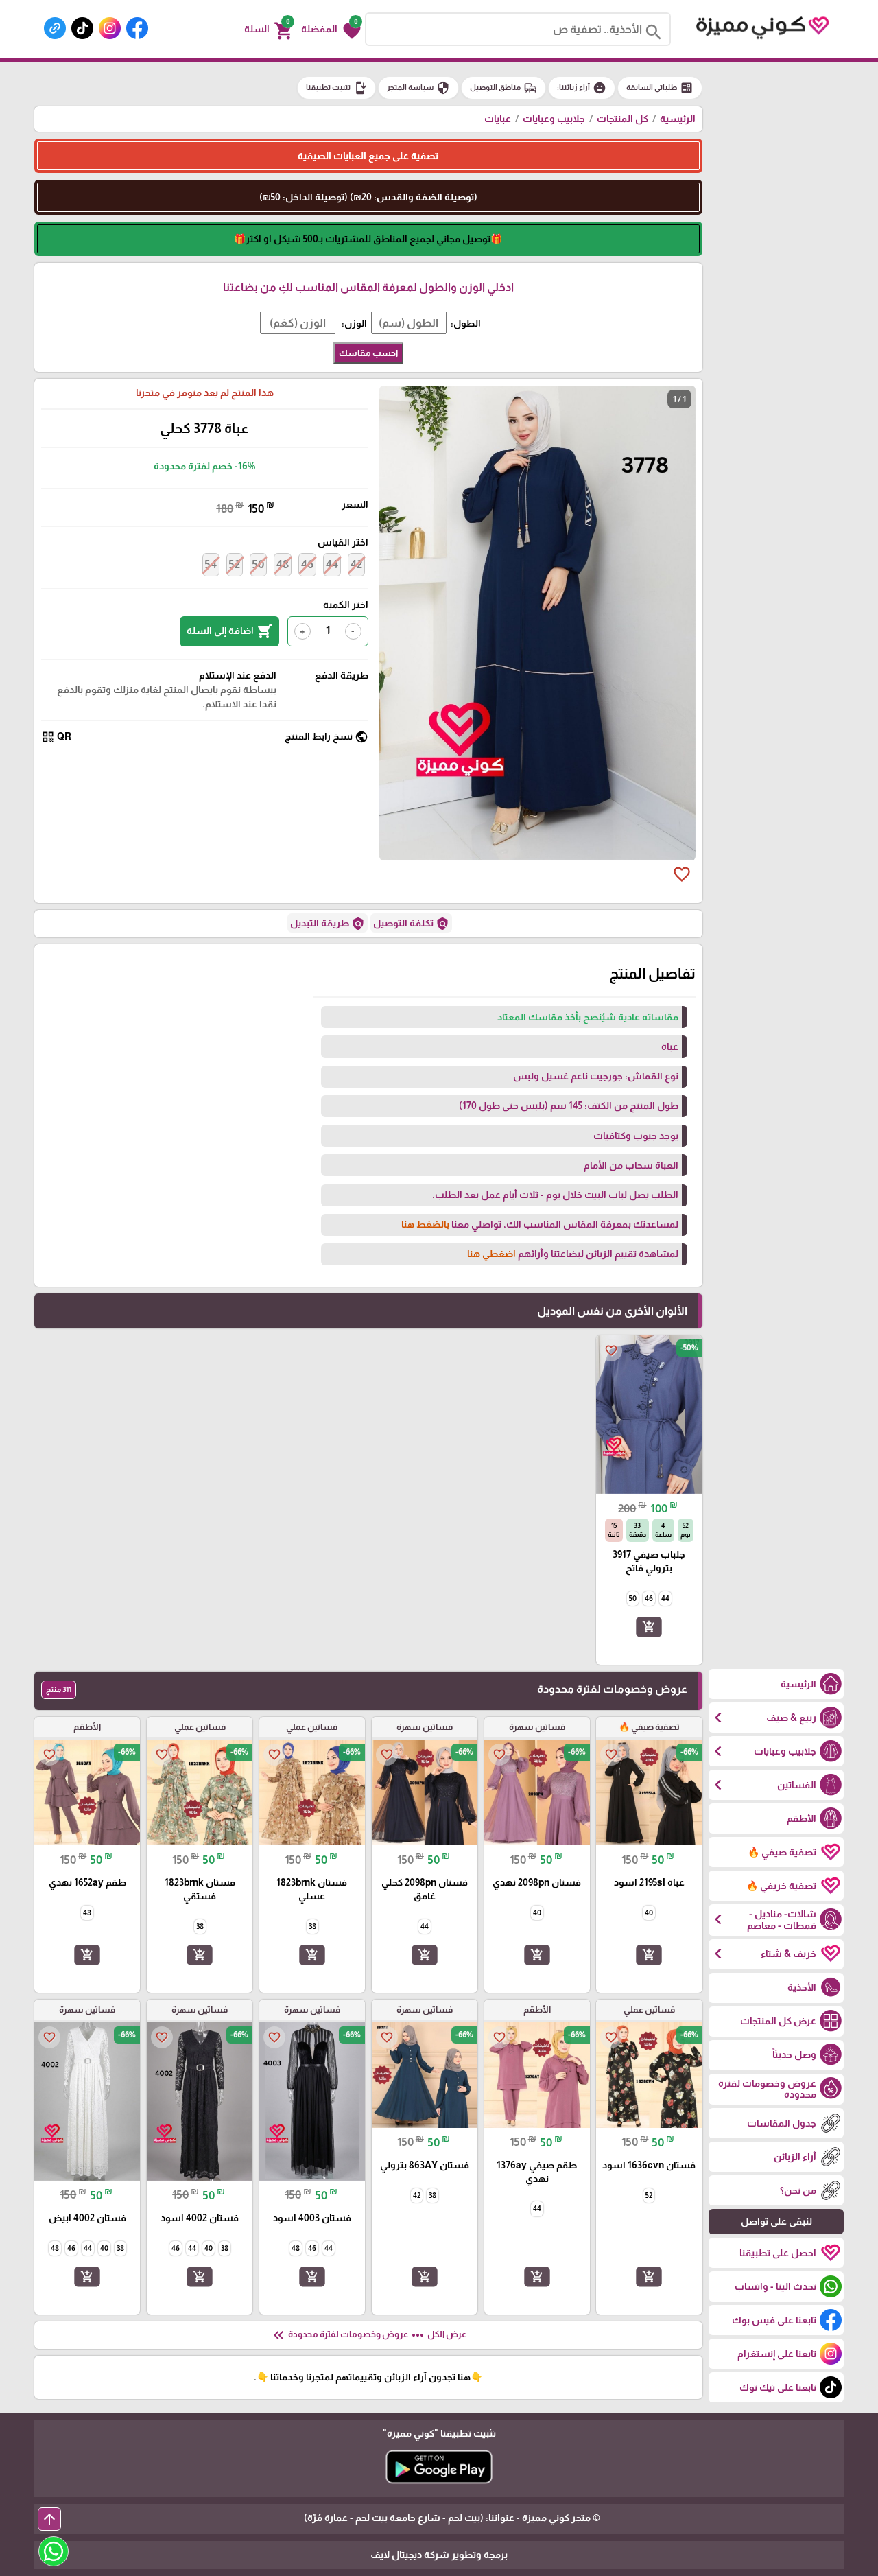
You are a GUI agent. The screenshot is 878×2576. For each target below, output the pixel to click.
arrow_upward (49, 2519)
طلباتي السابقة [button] (660, 88)
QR (56, 737)
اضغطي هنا (491, 1254)
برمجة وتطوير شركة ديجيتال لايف (439, 2555)
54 (211, 564)
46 (307, 564)
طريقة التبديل (328, 924)
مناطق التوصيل (503, 88)
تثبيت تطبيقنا (336, 88)
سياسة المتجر (418, 88)
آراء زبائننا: (582, 88)
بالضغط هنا (425, 1224)
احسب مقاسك (368, 353)
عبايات (498, 119)
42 (356, 564)
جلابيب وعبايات (554, 119)
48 (283, 564)
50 (258, 564)
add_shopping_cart (649, 1627)
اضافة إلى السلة (229, 631)
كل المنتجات (622, 119)
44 (332, 564)
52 (235, 564)
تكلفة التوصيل (411, 924)
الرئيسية (678, 119)
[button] (331, 30)
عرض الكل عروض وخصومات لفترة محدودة (368, 2335)
